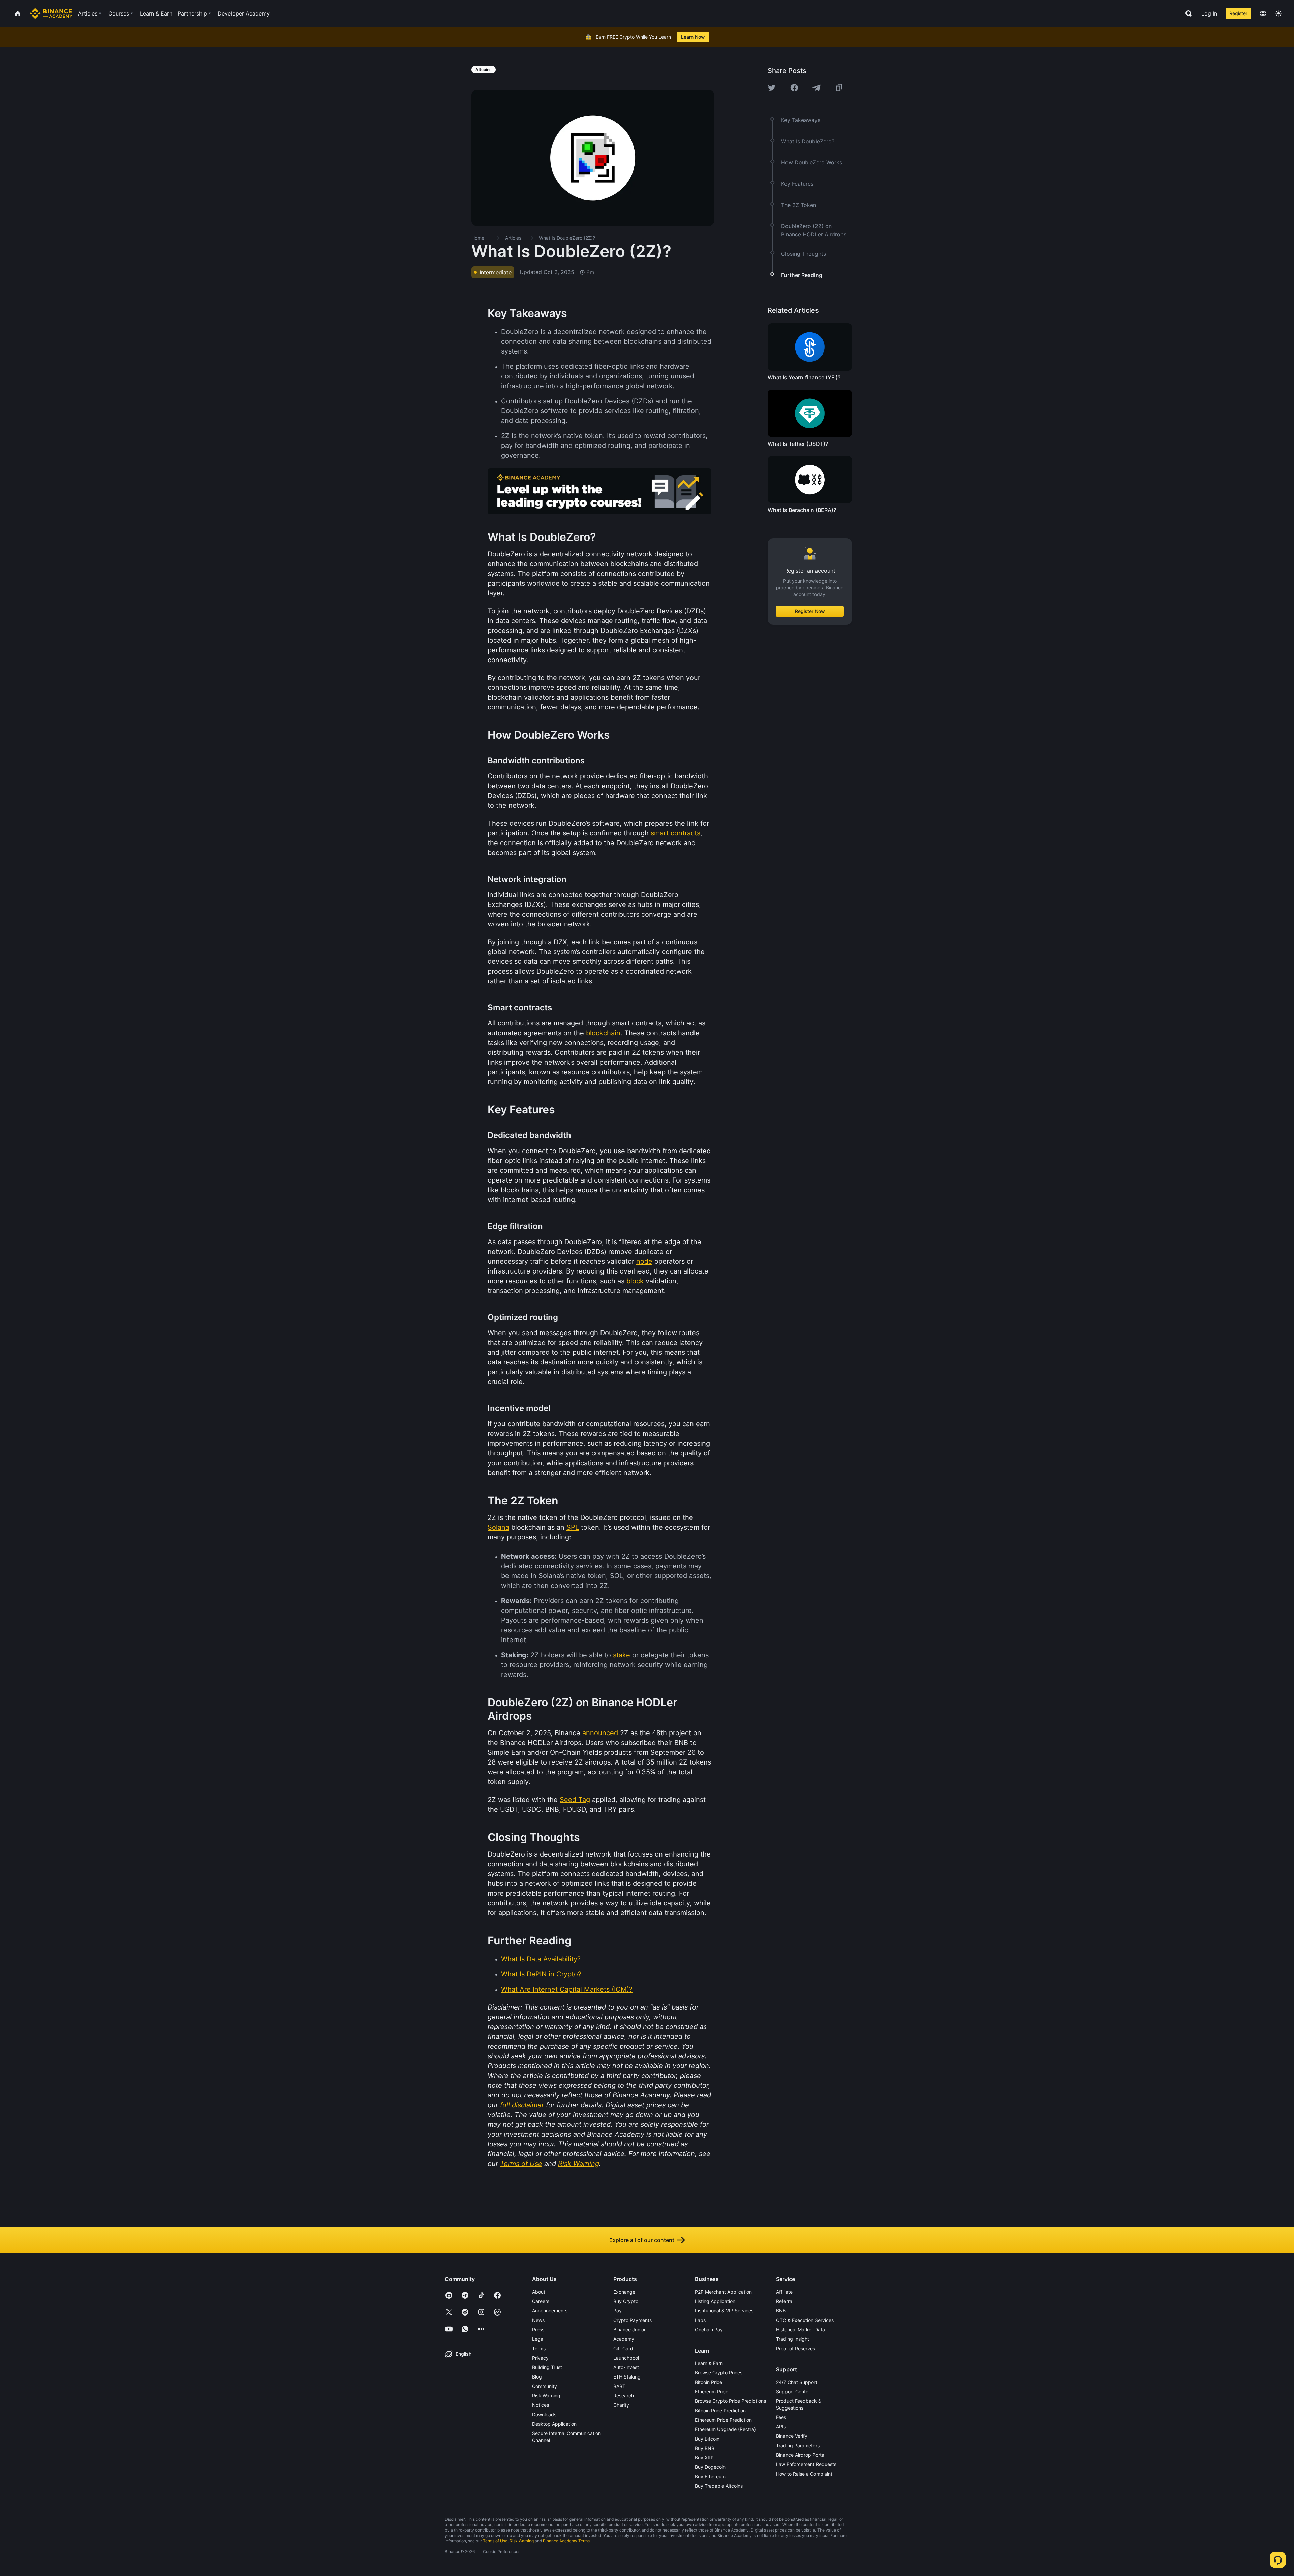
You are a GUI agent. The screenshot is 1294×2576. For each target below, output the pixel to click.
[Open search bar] (1187, 13)
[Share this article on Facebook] (794, 88)
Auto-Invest (626, 2367)
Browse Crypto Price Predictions (730, 2401)
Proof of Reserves (796, 2348)
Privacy (540, 2358)
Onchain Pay (709, 2329)
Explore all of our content (642, 2240)
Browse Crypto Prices (719, 2373)
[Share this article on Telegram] (817, 88)
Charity (621, 2405)
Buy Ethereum (710, 2476)
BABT (619, 2386)
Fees (781, 2417)
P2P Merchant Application (723, 2292)
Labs (700, 2320)
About (539, 2292)
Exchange (624, 2292)
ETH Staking (627, 2377)
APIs (781, 2427)
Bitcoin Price (708, 2382)
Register (1238, 13)
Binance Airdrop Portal (801, 2455)
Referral (785, 2301)
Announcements (550, 2311)
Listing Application (715, 2301)
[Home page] (51, 13)
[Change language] (1263, 13)
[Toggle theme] (1278, 13)
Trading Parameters (798, 2445)
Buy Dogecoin (710, 2467)
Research (624, 2396)
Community (545, 2386)
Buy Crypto (626, 2301)
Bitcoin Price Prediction (720, 2410)
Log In (1209, 13)
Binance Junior (629, 2329)
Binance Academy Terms (566, 2541)
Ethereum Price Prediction (723, 2420)
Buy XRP (704, 2458)
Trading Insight (793, 2339)
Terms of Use (495, 2541)
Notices (541, 2405)
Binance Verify (792, 2436)
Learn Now (693, 37)
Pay (618, 2311)
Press (538, 2329)
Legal (538, 2339)
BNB (781, 2311)
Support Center (793, 2391)
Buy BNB (705, 2448)
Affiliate (784, 2292)
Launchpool (626, 2358)
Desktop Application (554, 2424)
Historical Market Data (800, 2329)
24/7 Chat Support (797, 2382)
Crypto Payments (633, 2320)
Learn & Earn (709, 2363)
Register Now (810, 611)
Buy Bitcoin (707, 2439)
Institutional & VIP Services (724, 2311)
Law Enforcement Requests (806, 2464)
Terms (539, 2348)
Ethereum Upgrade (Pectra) (725, 2429)
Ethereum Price (712, 2391)
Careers (541, 2301)
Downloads (544, 2414)
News (538, 2320)
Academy (624, 2339)
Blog (537, 2377)
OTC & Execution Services (805, 2320)
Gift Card (623, 2348)
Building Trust (547, 2367)
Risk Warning (546, 2396)
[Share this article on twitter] (772, 88)
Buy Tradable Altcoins (719, 2486)
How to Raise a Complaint (804, 2474)
